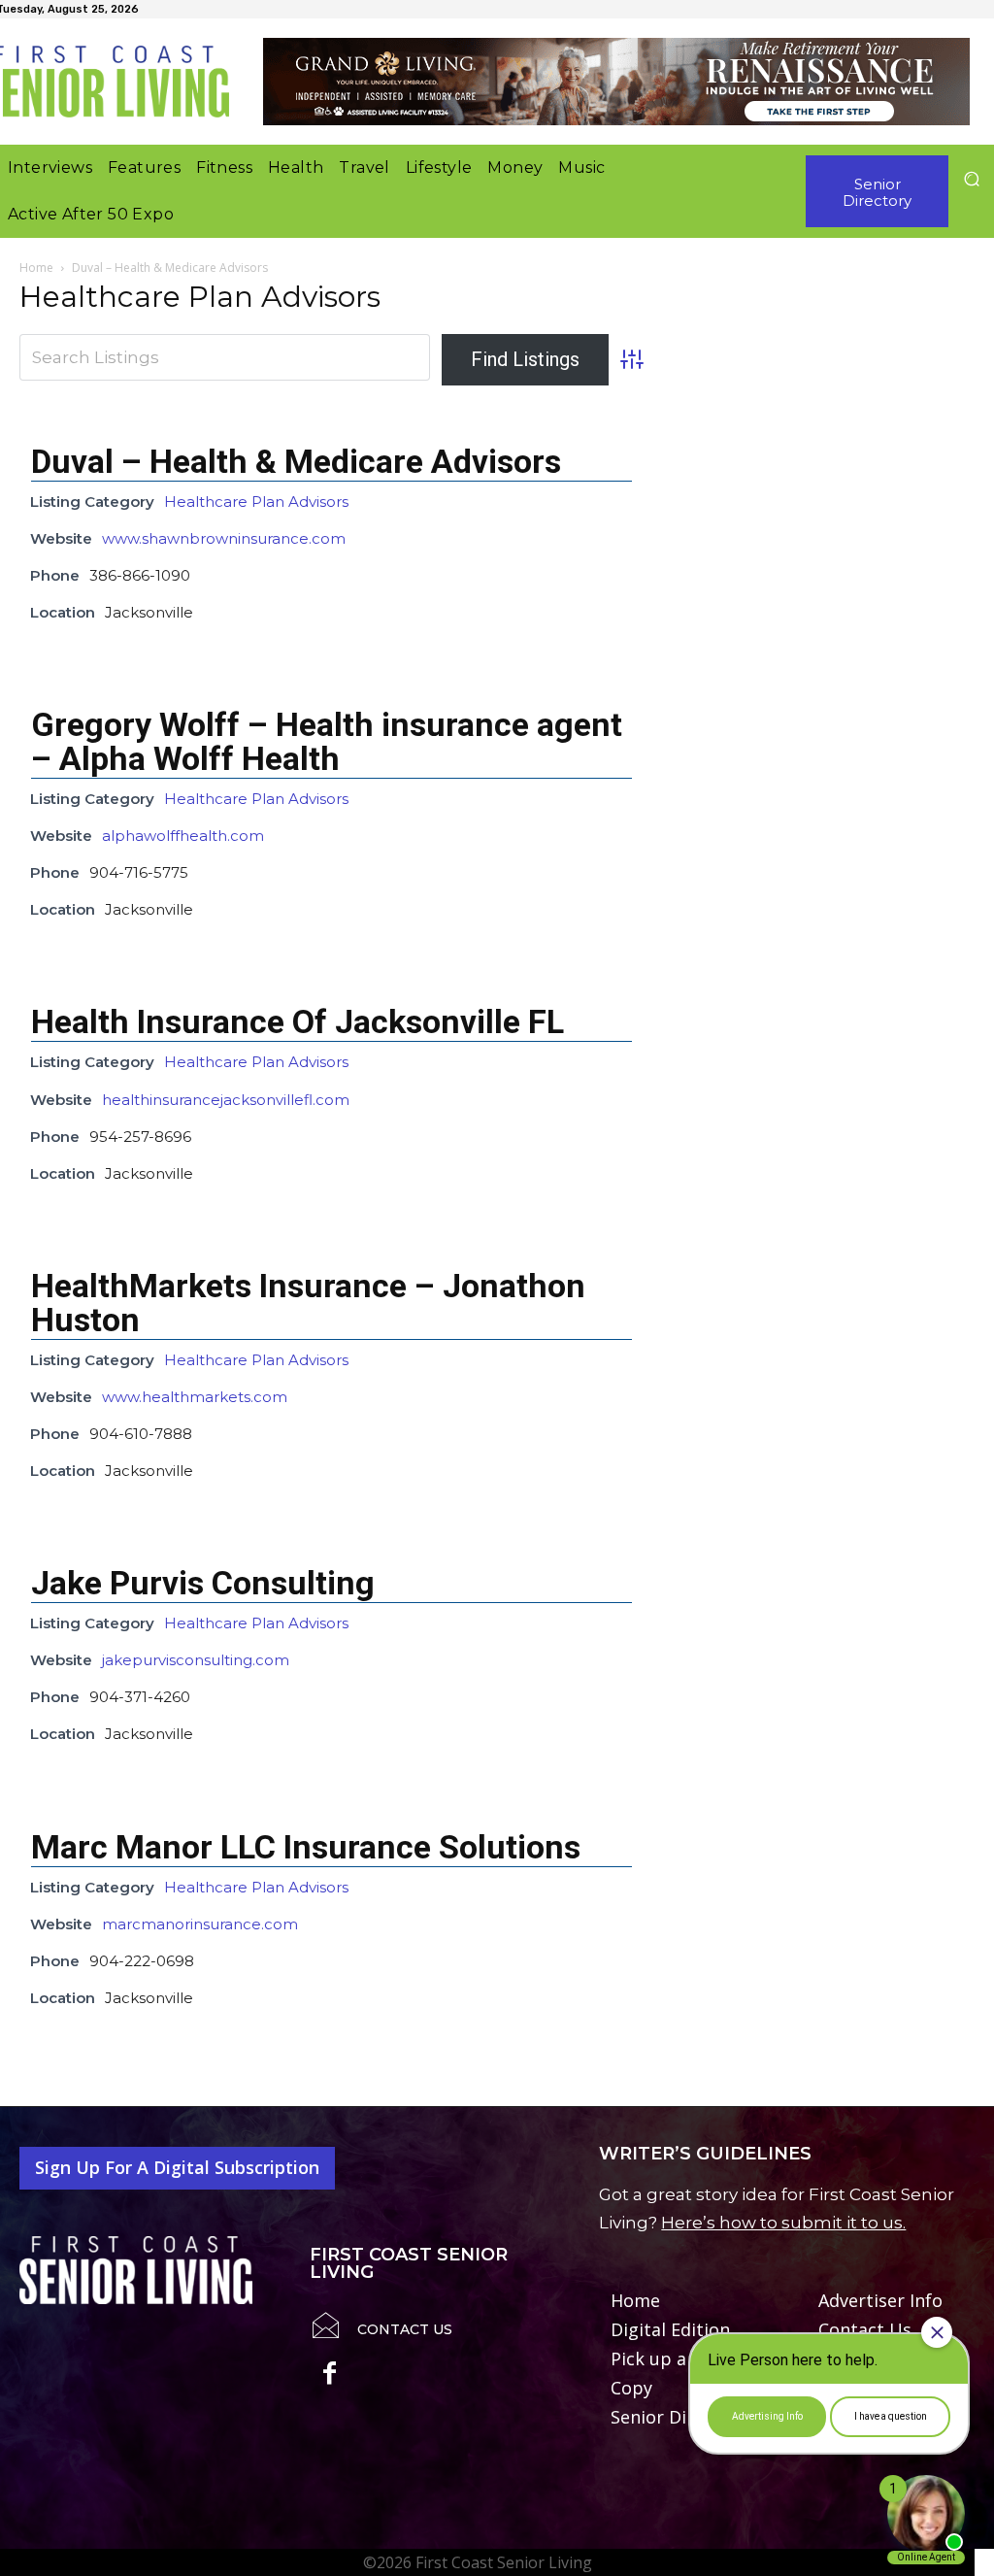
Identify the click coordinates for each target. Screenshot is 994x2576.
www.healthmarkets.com (195, 1397)
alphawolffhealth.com (183, 836)
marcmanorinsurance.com (200, 1924)
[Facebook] (330, 2376)
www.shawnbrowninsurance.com (224, 538)
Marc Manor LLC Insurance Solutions (306, 1847)
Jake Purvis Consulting (203, 1583)
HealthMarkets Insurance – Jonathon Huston (308, 1303)
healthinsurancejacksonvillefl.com (226, 1100)
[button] (971, 178)
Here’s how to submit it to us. (783, 2223)
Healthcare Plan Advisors (256, 502)
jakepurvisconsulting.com (196, 1660)
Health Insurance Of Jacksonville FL (298, 1021)
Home (36, 268)
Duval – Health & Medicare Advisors (296, 461)
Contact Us (405, 2329)
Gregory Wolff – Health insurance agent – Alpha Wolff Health (327, 741)
